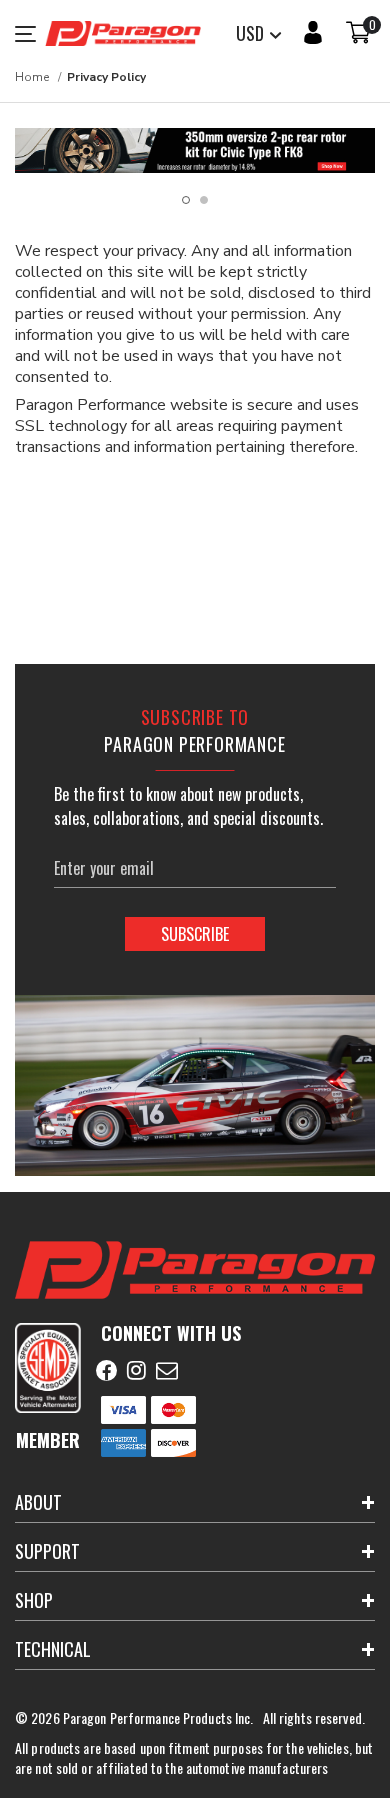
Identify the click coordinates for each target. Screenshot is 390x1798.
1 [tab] (186, 200)
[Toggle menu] (30, 34)
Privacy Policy (106, 77)
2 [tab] (204, 200)
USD (252, 33)
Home (32, 77)
